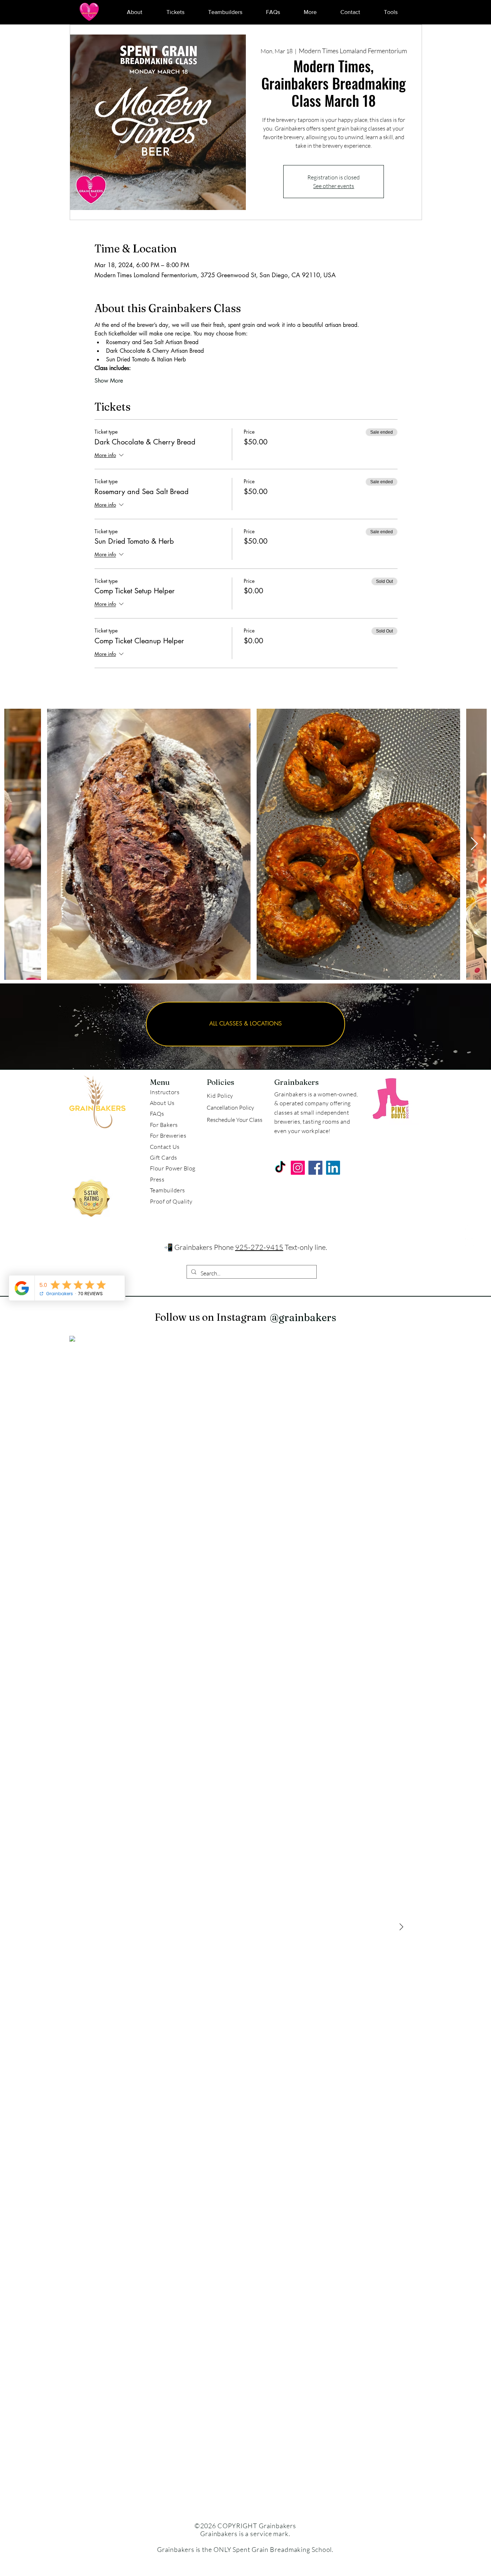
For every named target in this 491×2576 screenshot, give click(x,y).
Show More (109, 381)
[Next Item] (474, 844)
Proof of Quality (171, 1201)
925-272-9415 (259, 1247)
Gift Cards (164, 1157)
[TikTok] (280, 1168)
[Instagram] (469, 1242)
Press (157, 1179)
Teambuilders (168, 1190)
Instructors (165, 1092)
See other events (334, 186)
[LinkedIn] (333, 1168)
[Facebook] (469, 1226)
